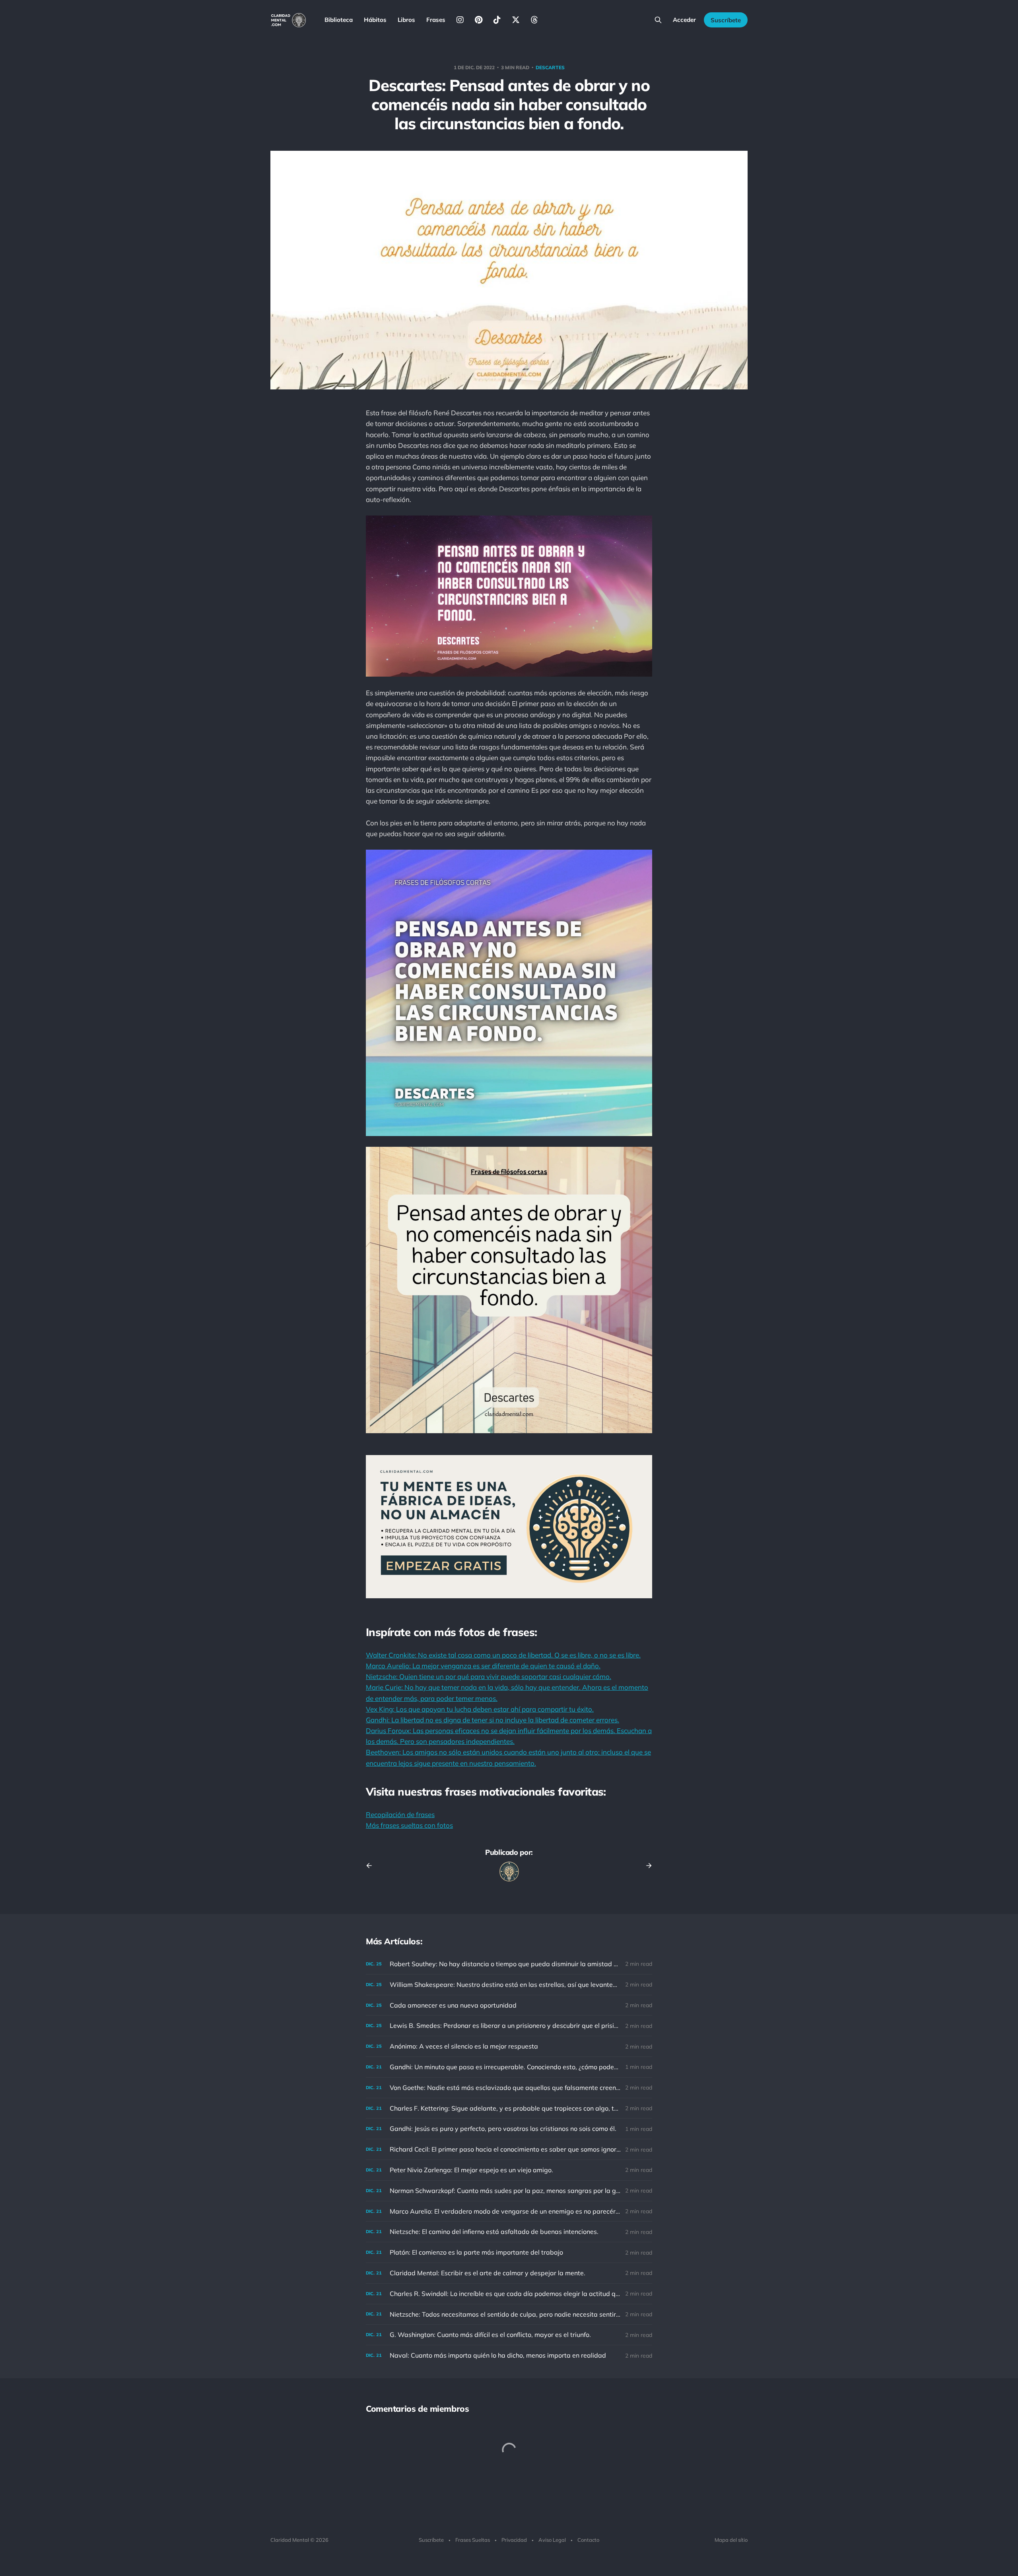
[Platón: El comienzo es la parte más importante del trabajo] (509, 2252)
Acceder (684, 20)
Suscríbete (726, 20)
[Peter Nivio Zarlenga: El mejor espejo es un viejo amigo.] (509, 2170)
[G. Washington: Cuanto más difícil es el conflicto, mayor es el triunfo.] (509, 2335)
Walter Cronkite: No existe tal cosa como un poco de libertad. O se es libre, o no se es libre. (503, 1655)
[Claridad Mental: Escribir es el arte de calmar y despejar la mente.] (509, 2273)
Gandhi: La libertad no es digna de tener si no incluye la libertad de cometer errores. (492, 1720)
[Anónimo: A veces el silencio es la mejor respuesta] (509, 2046)
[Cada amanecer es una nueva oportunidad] (509, 2005)
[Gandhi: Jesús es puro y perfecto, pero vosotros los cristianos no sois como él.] (509, 2129)
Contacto (588, 2540)
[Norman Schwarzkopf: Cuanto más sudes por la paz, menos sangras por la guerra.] (509, 2191)
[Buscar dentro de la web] (658, 20)
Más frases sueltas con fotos (409, 1825)
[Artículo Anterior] (372, 1866)
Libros (406, 20)
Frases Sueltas (473, 2540)
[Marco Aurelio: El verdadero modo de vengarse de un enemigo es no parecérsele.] (509, 2211)
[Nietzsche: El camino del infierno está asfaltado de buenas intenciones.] (509, 2232)
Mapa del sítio (731, 2540)
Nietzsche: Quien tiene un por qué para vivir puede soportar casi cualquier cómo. (489, 1676)
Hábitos (375, 20)
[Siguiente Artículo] (646, 1866)
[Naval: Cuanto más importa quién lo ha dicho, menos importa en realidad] (509, 2355)
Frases (436, 20)
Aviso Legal (552, 2540)
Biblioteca (339, 20)
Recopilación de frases (400, 1814)
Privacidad (514, 2540)
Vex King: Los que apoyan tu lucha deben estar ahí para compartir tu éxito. (480, 1709)
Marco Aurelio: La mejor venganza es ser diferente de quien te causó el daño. (483, 1666)
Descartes (550, 67)
